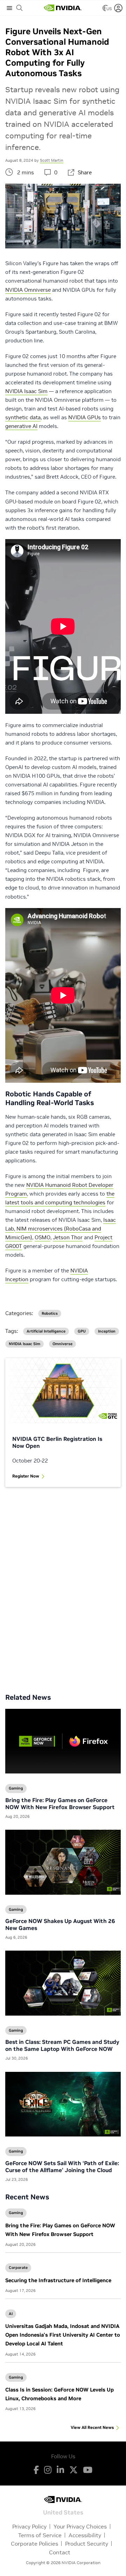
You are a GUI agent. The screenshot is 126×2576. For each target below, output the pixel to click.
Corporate (18, 2267)
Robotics (50, 1314)
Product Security (87, 2544)
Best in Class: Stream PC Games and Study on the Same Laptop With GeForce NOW (62, 2045)
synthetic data (23, 417)
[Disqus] (63, 1585)
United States (63, 2512)
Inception (107, 1331)
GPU (82, 1331)
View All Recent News (92, 2427)
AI (11, 2314)
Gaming (16, 2213)
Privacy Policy (29, 2526)
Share (85, 172)
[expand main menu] (9, 8)
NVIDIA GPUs (85, 417)
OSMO (43, 1237)
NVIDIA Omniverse (28, 290)
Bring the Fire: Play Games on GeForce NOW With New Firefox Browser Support (60, 1804)
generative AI (21, 426)
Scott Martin (52, 160)
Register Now (26, 1476)
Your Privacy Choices (80, 2526)
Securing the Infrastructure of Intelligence (58, 2280)
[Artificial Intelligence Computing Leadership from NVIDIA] (63, 8)
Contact (60, 2552)
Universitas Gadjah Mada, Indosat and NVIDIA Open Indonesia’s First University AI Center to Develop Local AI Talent (63, 2335)
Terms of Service (40, 2535)
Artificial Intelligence (46, 1331)
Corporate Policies (34, 2544)
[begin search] (20, 8)
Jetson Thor (68, 1237)
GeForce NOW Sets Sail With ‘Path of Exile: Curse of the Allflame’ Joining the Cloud (62, 2167)
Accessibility (85, 2535)
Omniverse (62, 1344)
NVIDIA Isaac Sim (26, 391)
